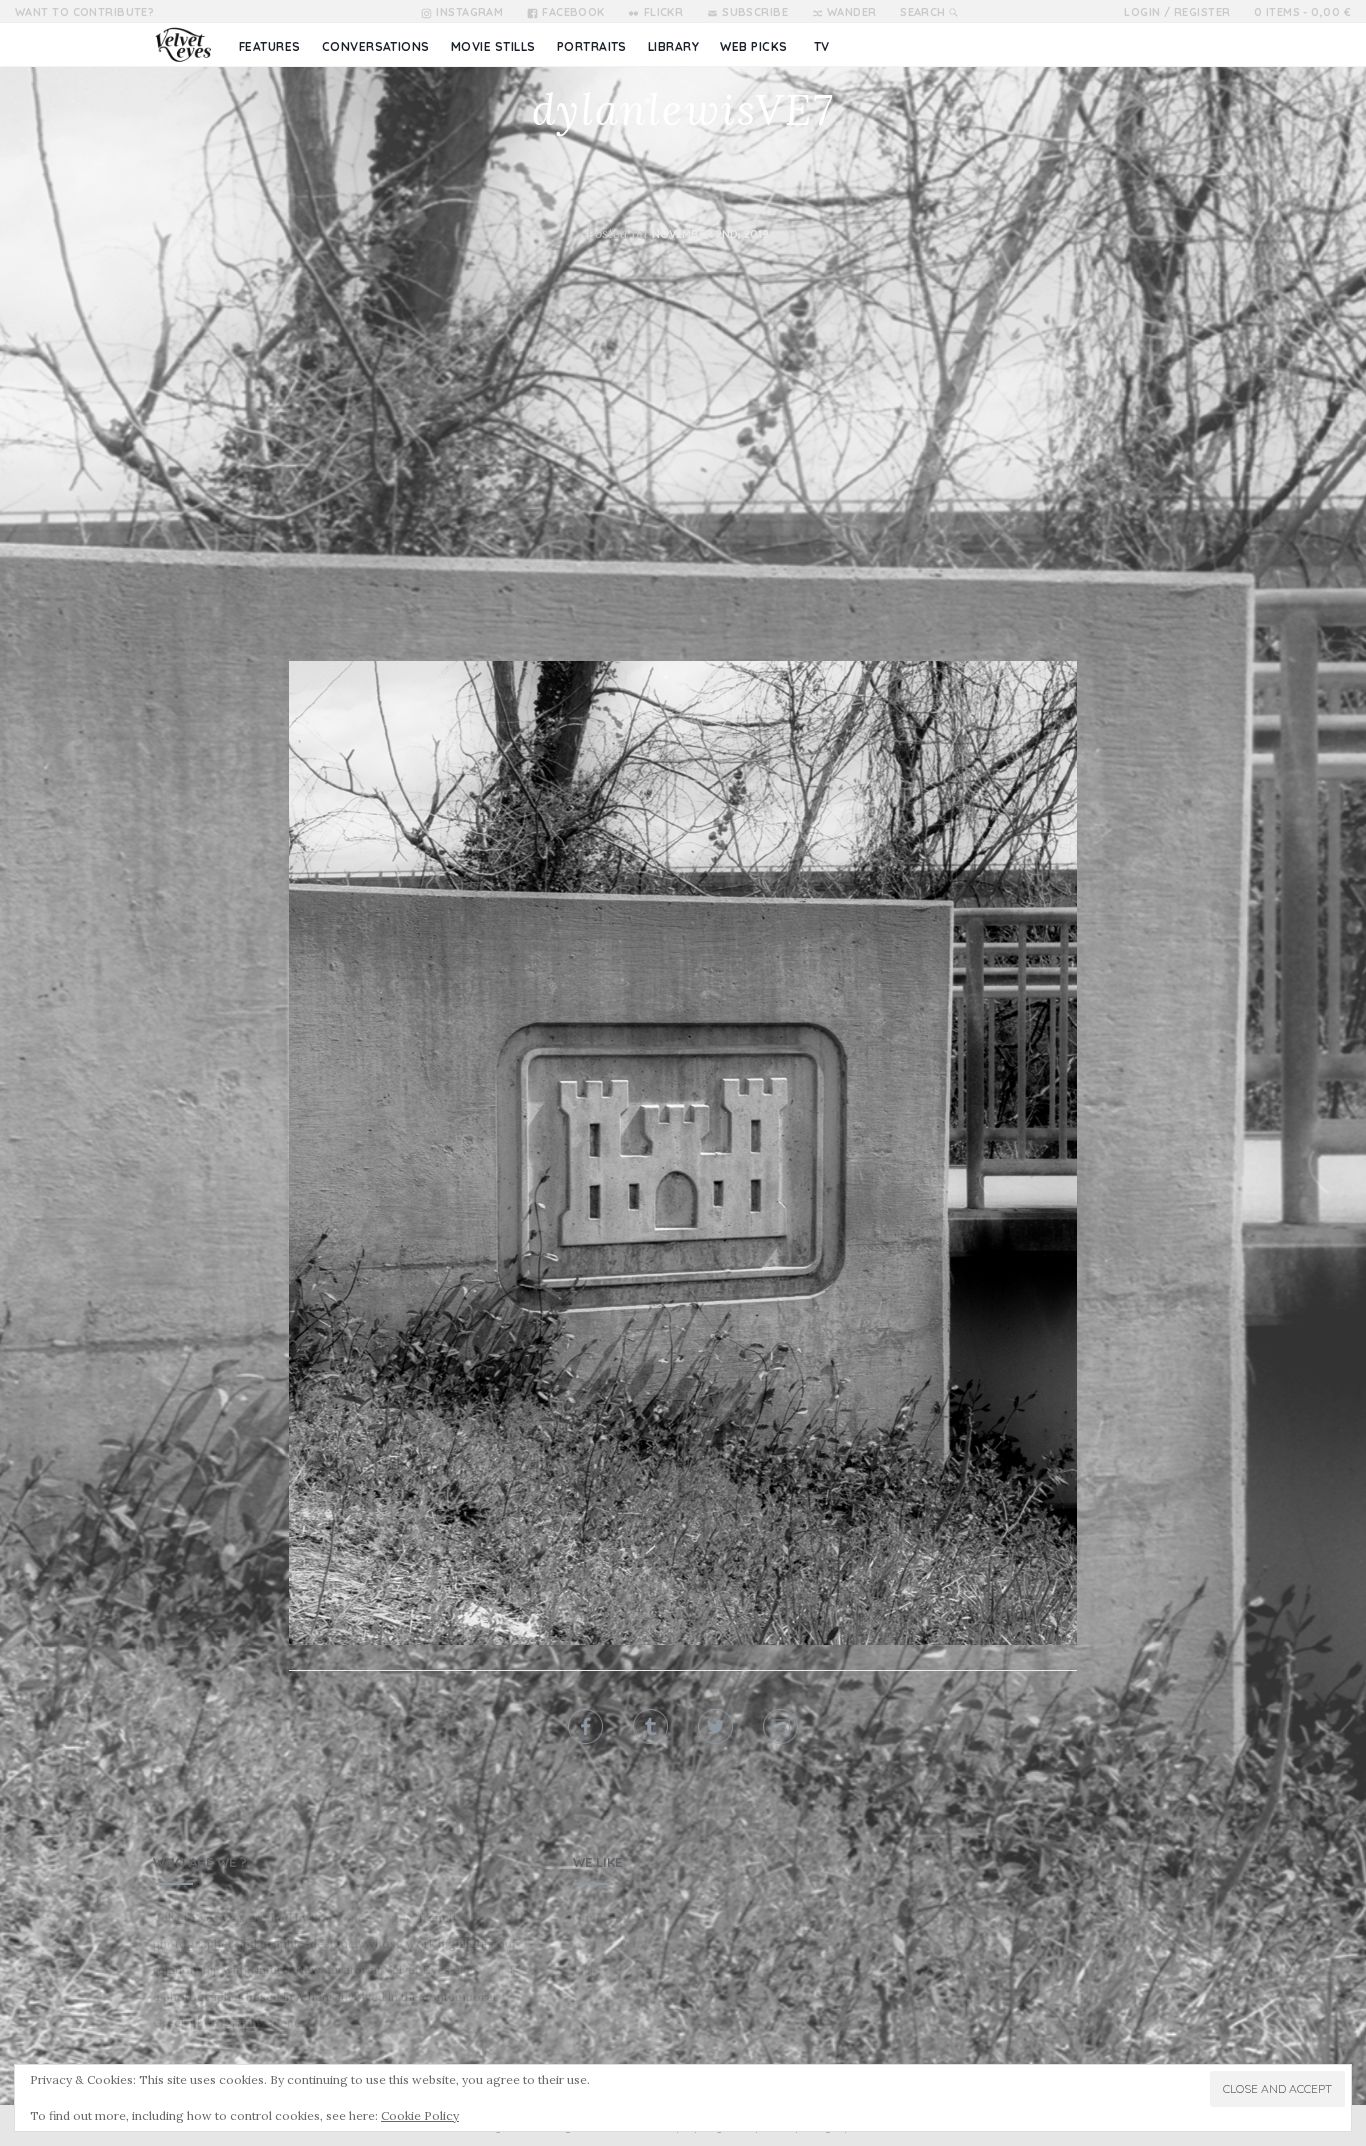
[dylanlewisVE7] (683, 1153)
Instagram (469, 12)
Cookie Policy (420, 2115)
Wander (852, 12)
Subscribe (755, 12)
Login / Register (1177, 12)
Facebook (573, 12)
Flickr (663, 12)
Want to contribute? (84, 12)
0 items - (1302, 12)
